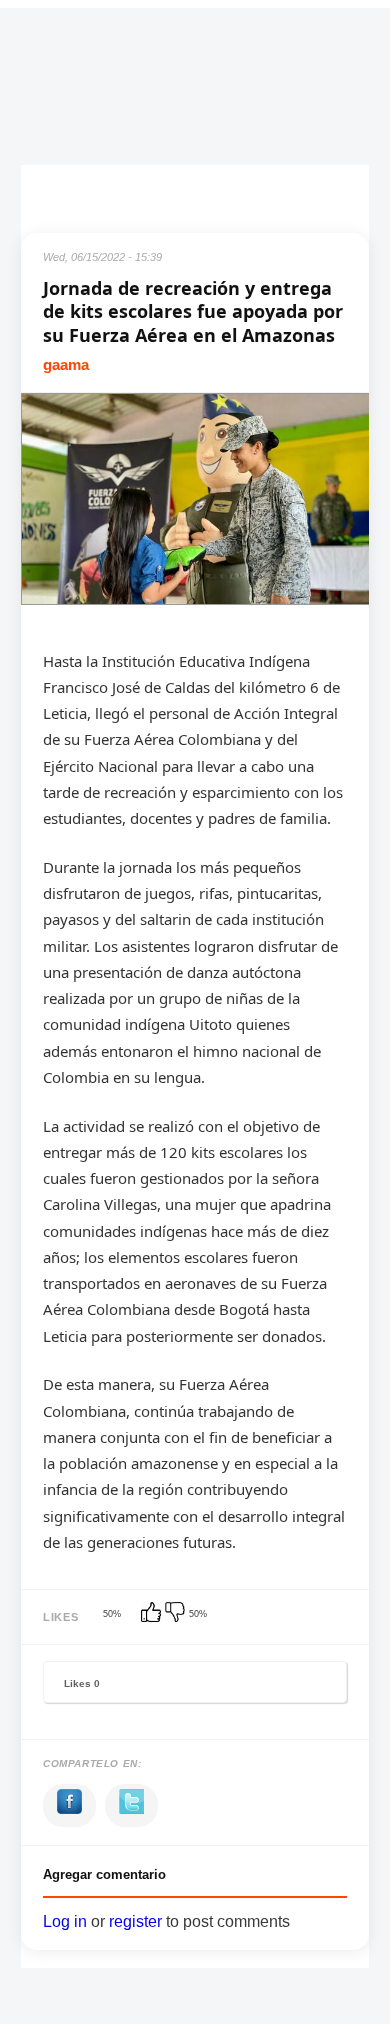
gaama (66, 364)
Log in (65, 1921)
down (177, 1614)
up (153, 1614)
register (135, 1921)
